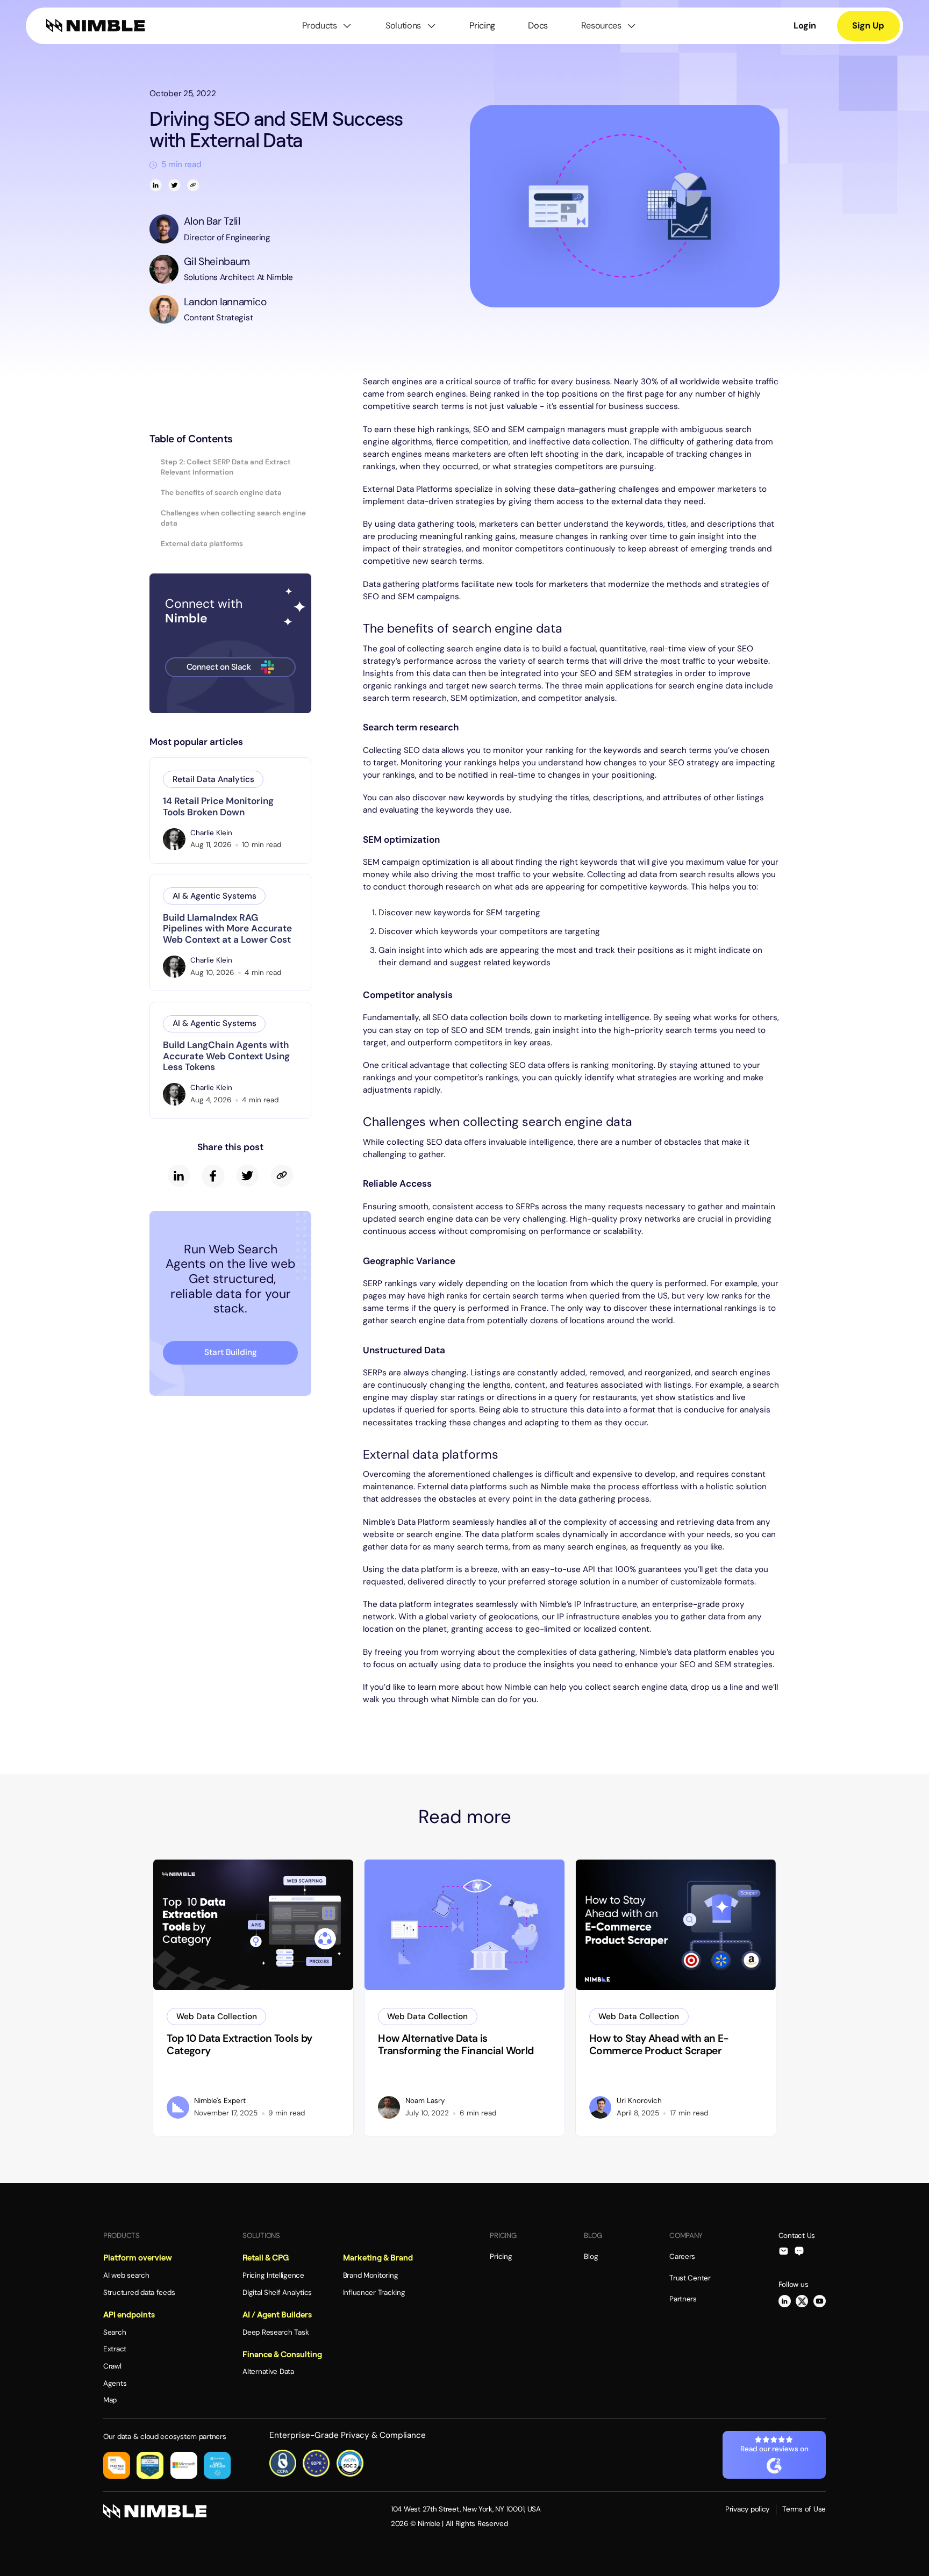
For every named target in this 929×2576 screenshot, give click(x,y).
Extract (115, 2349)
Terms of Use (804, 2509)
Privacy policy (747, 2509)
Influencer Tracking (374, 2292)
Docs (538, 26)
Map (110, 2400)
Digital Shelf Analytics (277, 2292)
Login (805, 26)
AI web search (126, 2275)
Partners (683, 2299)
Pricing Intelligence (273, 2275)
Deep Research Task (276, 2332)
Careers (682, 2256)
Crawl (112, 2366)
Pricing (482, 26)
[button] (327, 26)
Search (115, 2332)
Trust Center (690, 2278)
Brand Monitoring (371, 2275)
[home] (96, 26)
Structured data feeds (139, 2292)
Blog (591, 2256)
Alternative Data (268, 2372)
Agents (115, 2383)
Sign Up (868, 26)
